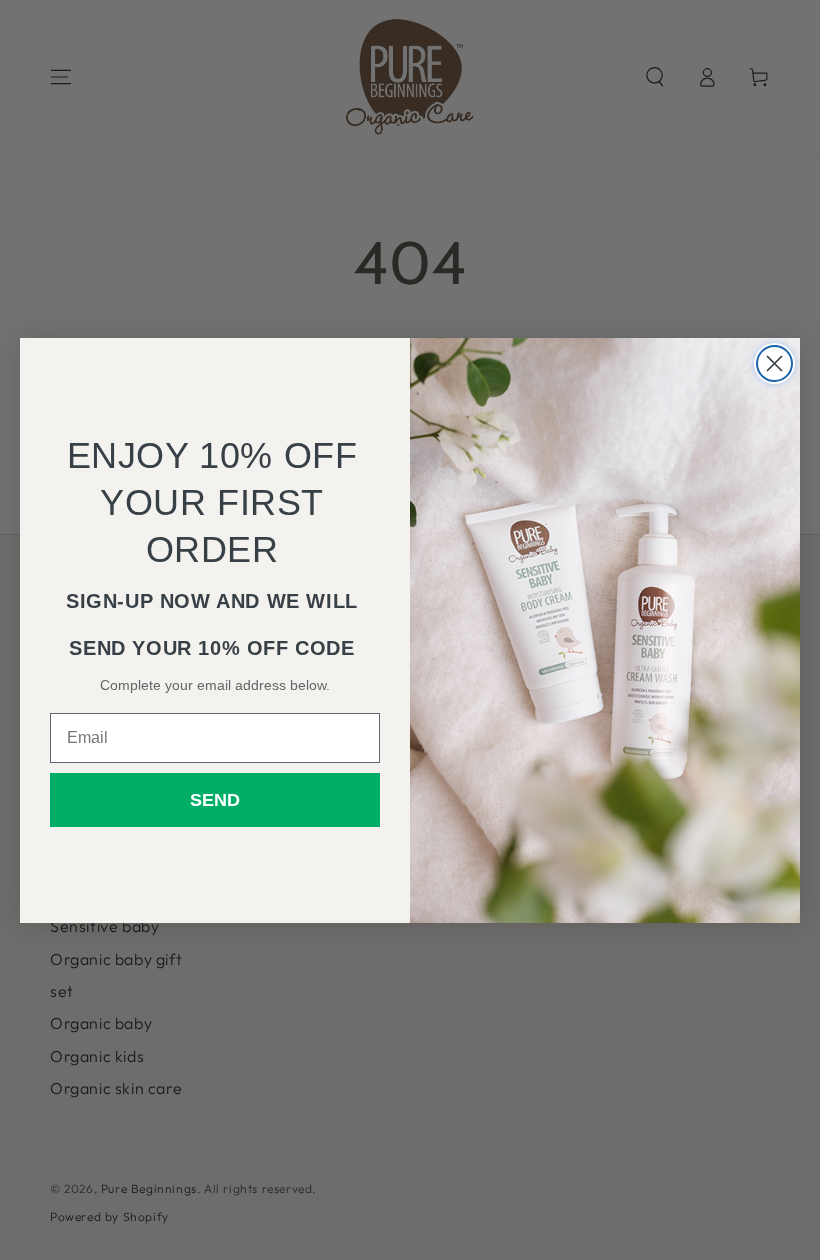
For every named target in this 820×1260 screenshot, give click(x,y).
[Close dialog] (774, 363)
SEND (215, 800)
